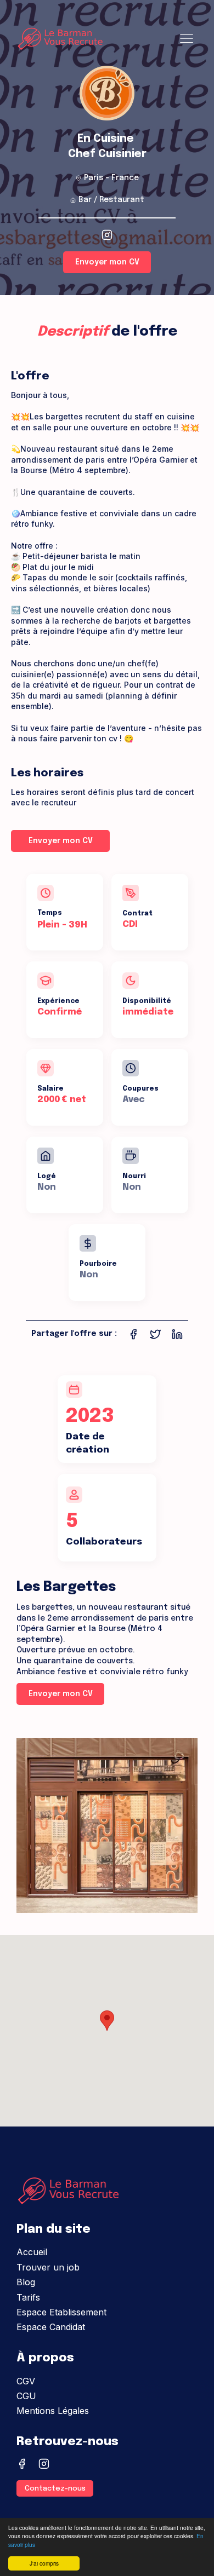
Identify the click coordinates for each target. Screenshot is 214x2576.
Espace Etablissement (61, 2312)
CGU (26, 2396)
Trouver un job (48, 2267)
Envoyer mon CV (107, 262)
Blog (26, 2282)
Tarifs (28, 2297)
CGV (26, 2381)
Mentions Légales (53, 2411)
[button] (107, 2021)
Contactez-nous (55, 2489)
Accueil (32, 2252)
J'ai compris (44, 2563)
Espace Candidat (51, 2327)
